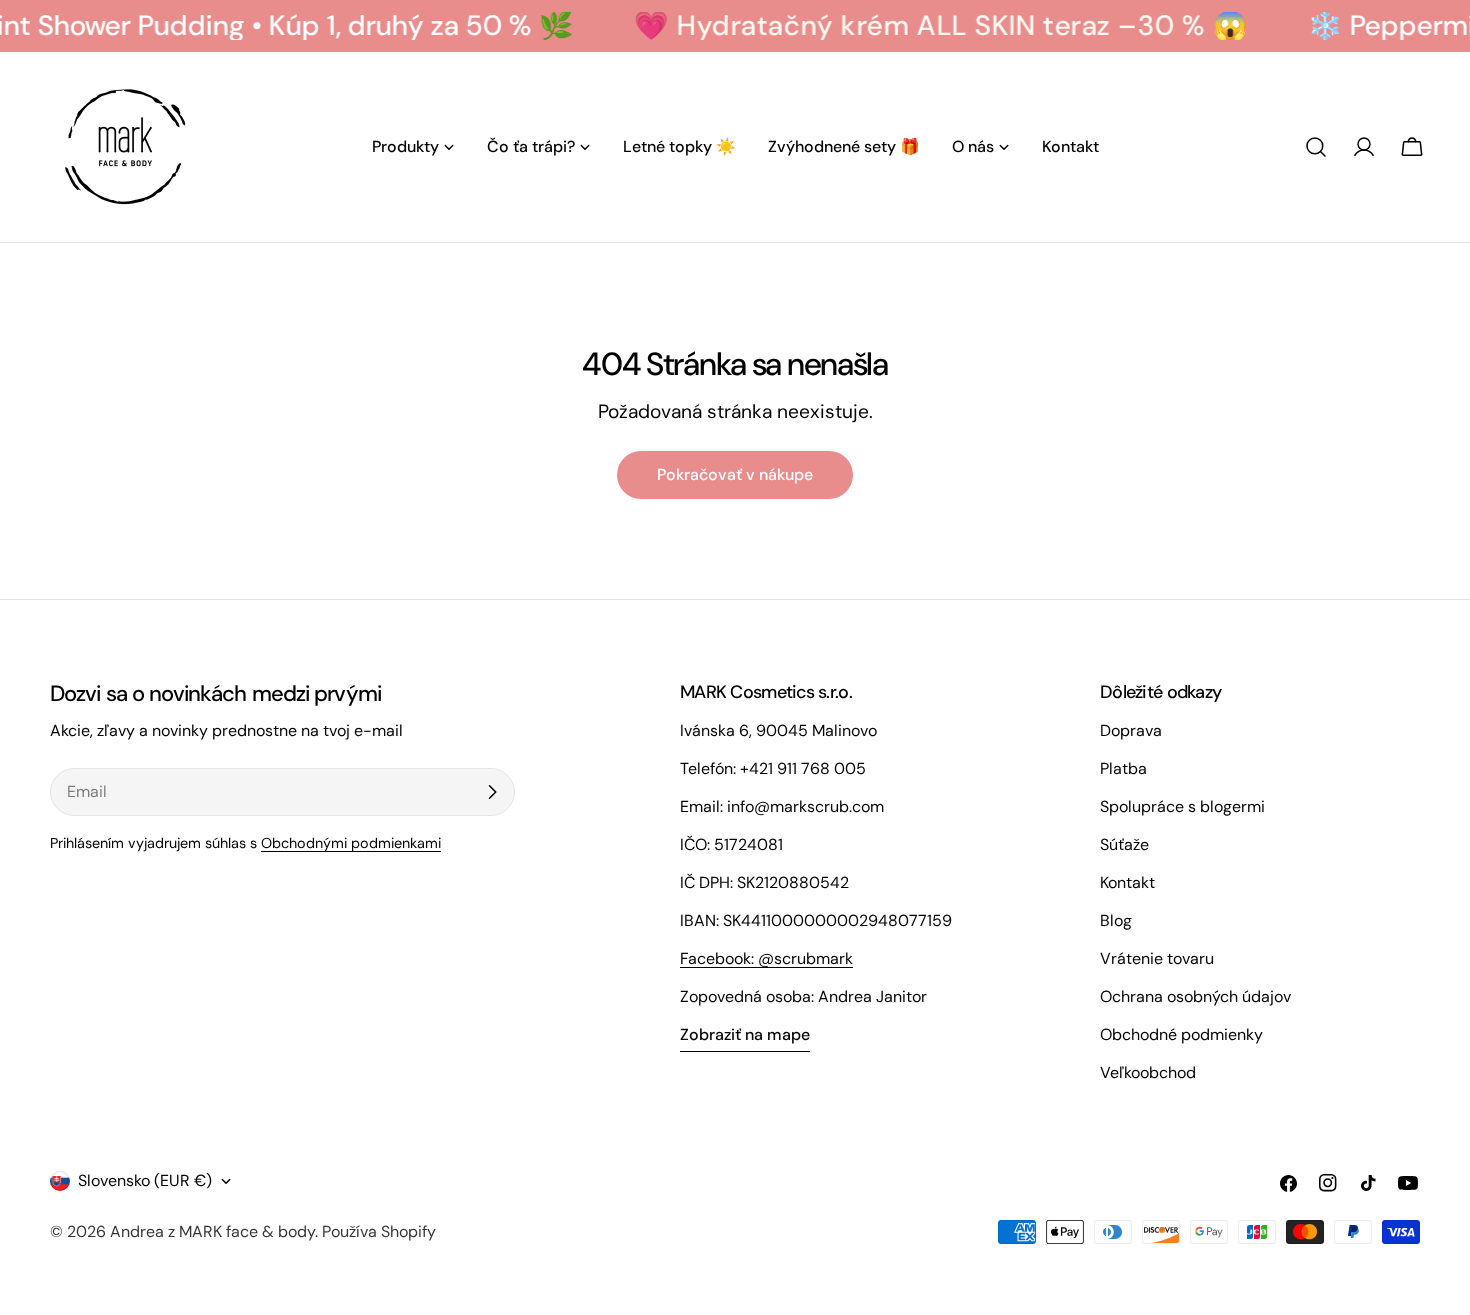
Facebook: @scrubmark (766, 958)
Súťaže (1124, 844)
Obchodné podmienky (1181, 1034)
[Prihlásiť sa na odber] (492, 792)
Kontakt (1127, 882)
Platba (1123, 768)
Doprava (1131, 730)
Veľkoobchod (1148, 1072)
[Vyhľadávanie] (1316, 147)
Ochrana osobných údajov (1195, 996)
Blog (1116, 920)
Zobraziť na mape (745, 1034)
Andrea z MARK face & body (212, 1231)
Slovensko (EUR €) (145, 1180)
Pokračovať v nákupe (735, 474)
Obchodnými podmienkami (351, 843)
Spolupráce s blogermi (1182, 806)
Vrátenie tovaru (1157, 958)
